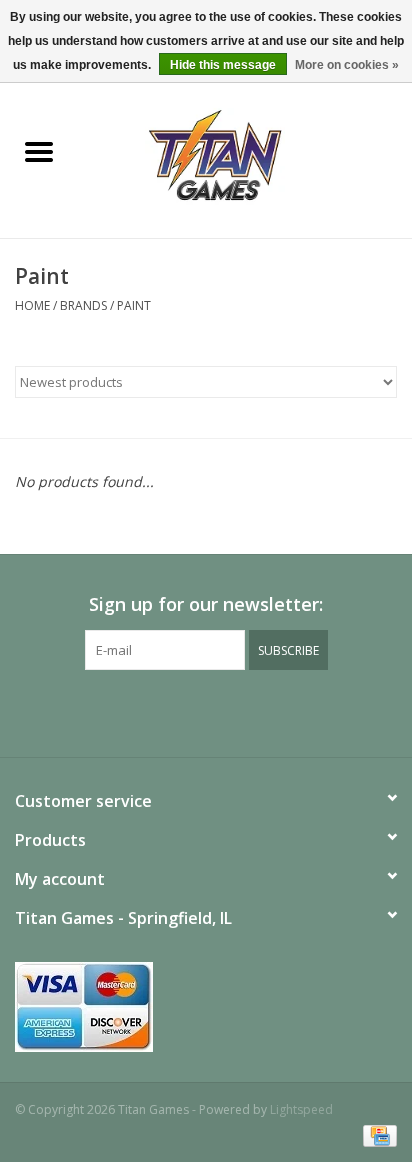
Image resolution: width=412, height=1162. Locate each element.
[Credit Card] (376, 1134)
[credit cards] (206, 1007)
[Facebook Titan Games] (170, 711)
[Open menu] (39, 151)
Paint (134, 305)
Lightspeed (301, 1109)
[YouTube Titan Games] (206, 711)
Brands (83, 305)
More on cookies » (347, 65)
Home (32, 305)
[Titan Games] (245, 153)
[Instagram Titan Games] (242, 711)
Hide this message (223, 65)
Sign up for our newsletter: (206, 604)
